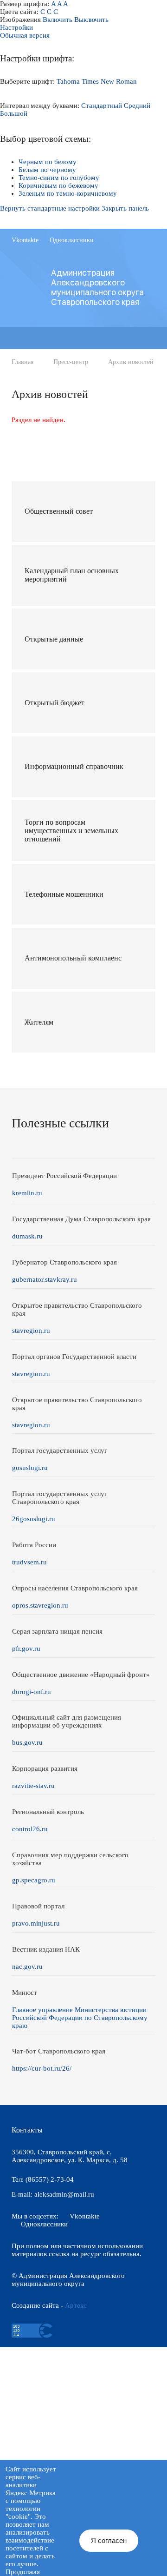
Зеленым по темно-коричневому (68, 193)
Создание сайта (35, 2305)
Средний (137, 106)
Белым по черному (47, 170)
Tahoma (68, 81)
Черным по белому (48, 162)
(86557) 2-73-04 (50, 2179)
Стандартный (102, 106)
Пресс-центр (71, 362)
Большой (14, 113)
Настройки (16, 27)
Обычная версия (25, 35)
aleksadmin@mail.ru (64, 2194)
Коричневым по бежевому (58, 185)
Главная (22, 362)
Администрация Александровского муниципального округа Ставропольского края (97, 287)
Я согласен (109, 2540)
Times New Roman (109, 81)
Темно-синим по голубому (59, 178)
